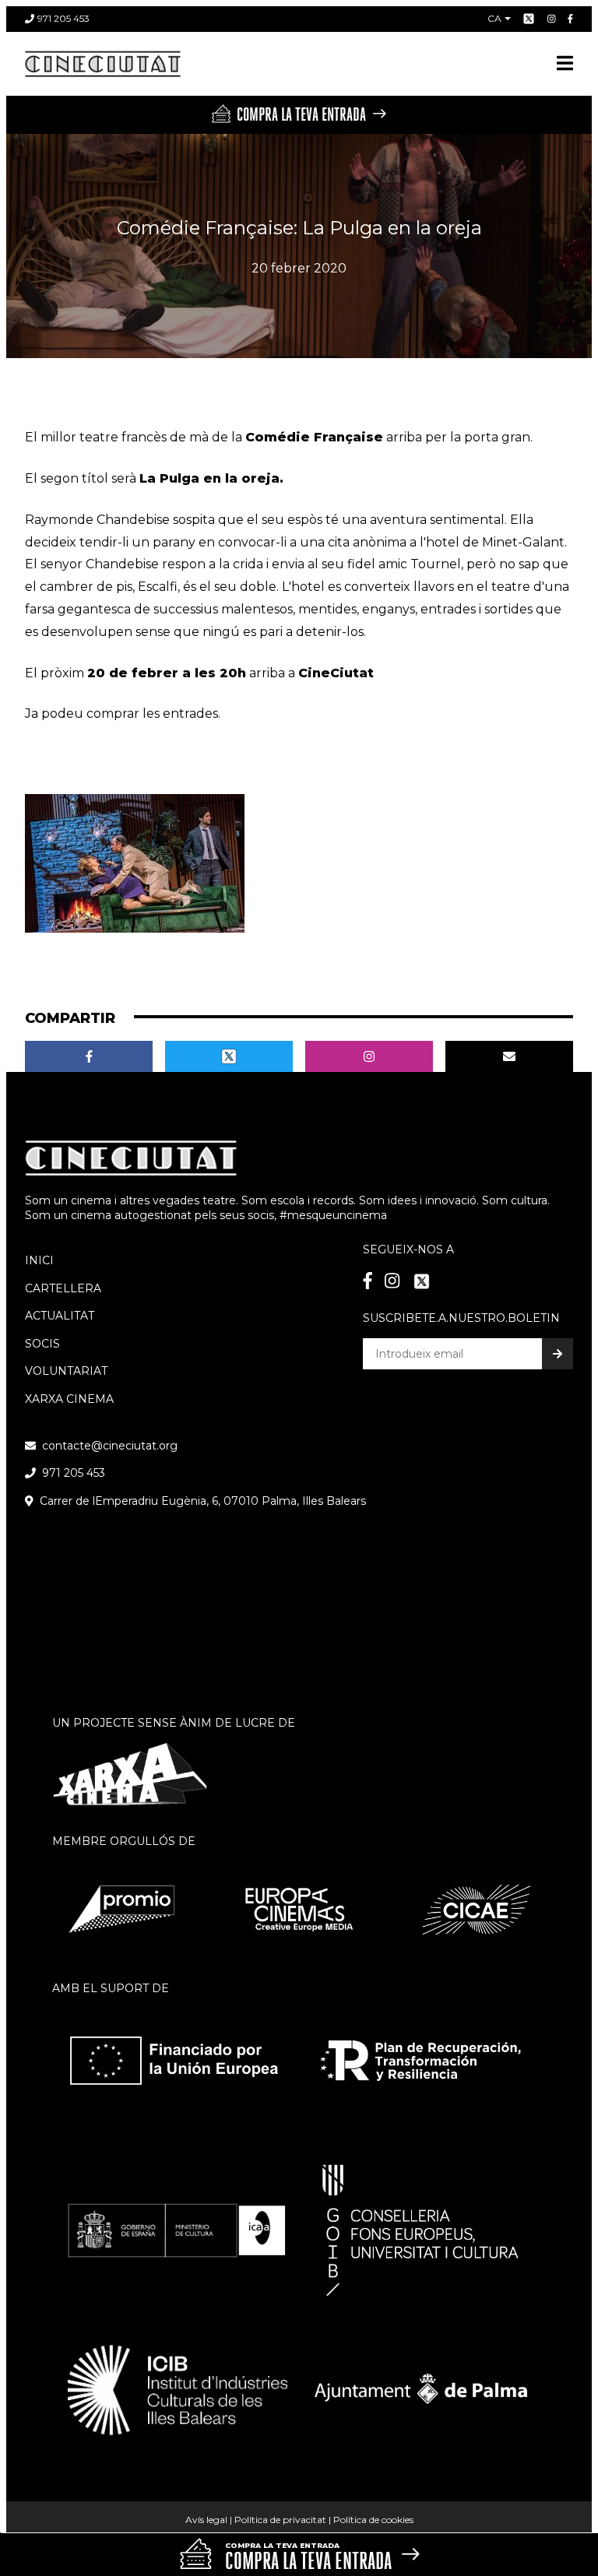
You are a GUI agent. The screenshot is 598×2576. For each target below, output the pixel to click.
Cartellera (63, 1288)
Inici (39, 1260)
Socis (42, 1344)
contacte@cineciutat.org (110, 1446)
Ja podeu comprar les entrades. (123, 713)
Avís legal (206, 2520)
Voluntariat (66, 1371)
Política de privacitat (280, 2520)
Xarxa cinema (69, 1399)
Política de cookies (373, 2520)
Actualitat (60, 1316)
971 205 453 (63, 18)
